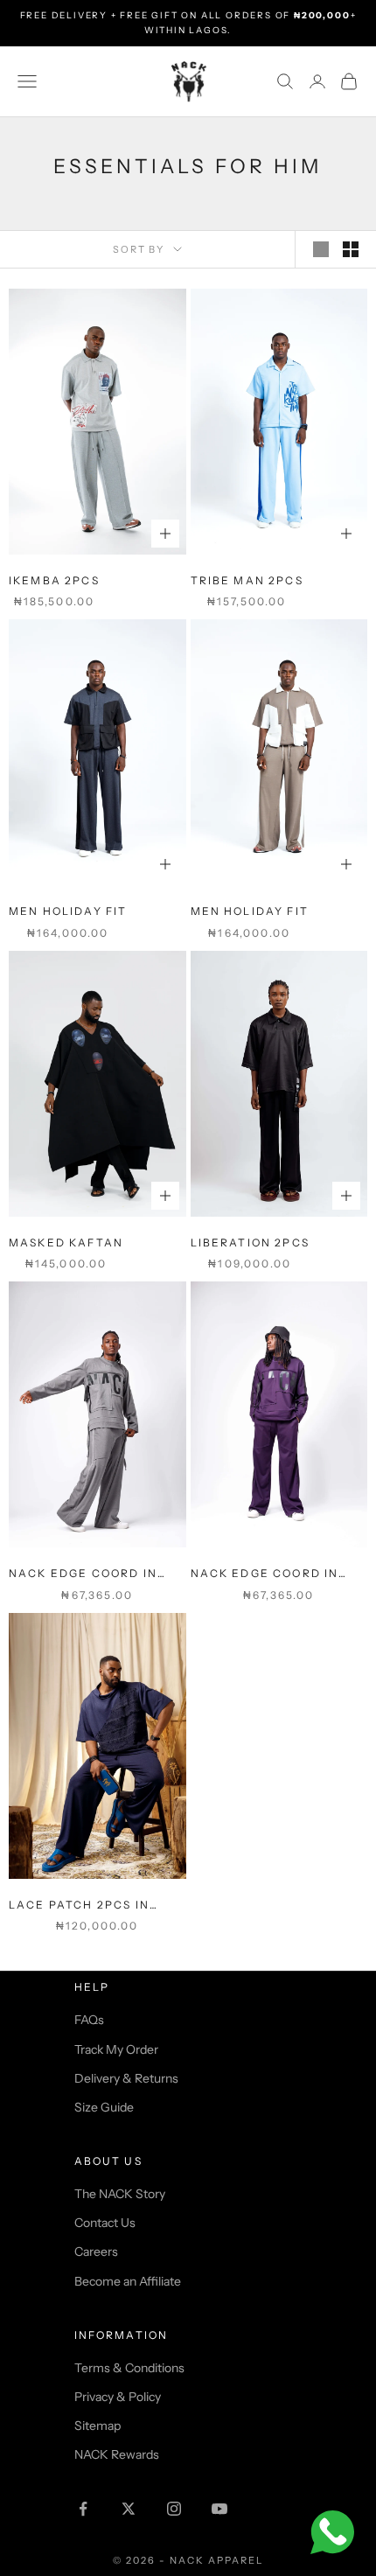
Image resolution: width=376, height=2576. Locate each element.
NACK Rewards (117, 2454)
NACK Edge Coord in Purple (265, 1574)
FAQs (89, 2020)
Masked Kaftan (66, 1243)
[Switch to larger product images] (321, 249)
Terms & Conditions (129, 2368)
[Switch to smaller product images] (351, 249)
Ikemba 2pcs (54, 580)
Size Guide (104, 2107)
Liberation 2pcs (250, 1243)
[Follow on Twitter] (129, 2509)
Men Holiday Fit (68, 911)
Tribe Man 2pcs (247, 580)
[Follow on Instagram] (174, 2509)
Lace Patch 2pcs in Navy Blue (79, 1906)
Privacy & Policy (118, 2397)
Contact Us (105, 2223)
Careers (96, 2251)
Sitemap (97, 2426)
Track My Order (116, 2049)
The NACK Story (120, 2194)
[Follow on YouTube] (219, 2509)
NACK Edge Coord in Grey (83, 1574)
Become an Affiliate (128, 2281)
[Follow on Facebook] (83, 2509)
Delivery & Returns (126, 2078)
